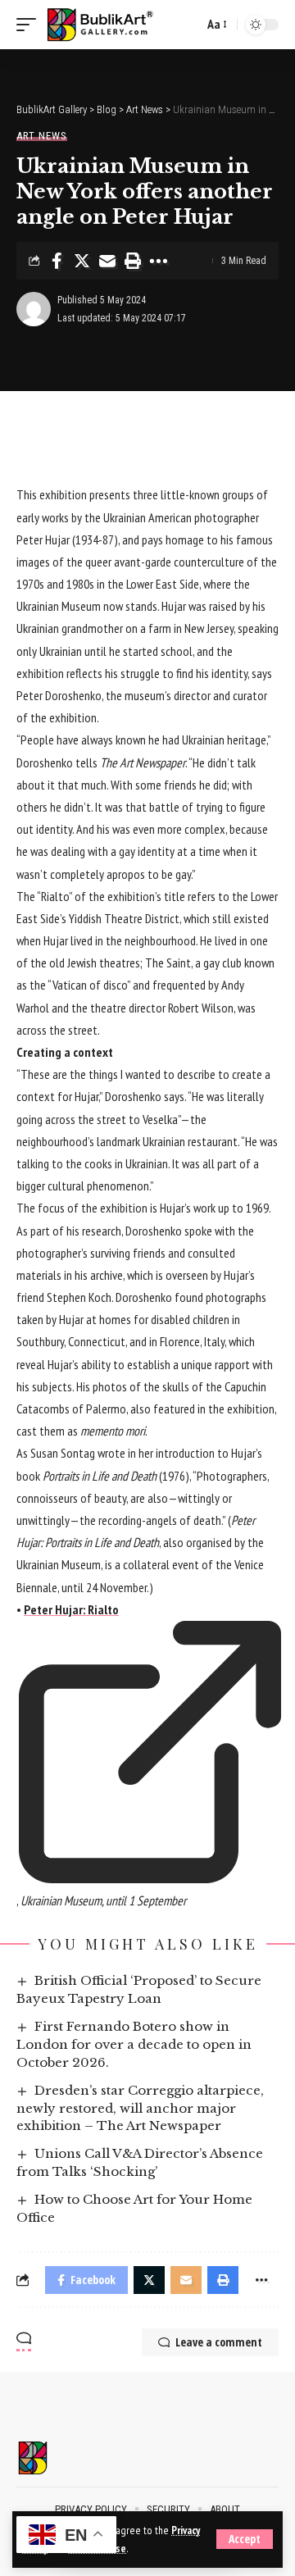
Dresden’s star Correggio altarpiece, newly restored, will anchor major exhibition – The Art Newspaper (140, 2108)
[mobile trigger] (30, 25)
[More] (158, 261)
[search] (187, 25)
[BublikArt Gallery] (109, 25)
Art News (42, 136)
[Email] (107, 261)
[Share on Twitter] (82, 261)
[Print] (133, 261)
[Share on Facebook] (57, 261)
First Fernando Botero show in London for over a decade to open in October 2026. (134, 2044)
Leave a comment (219, 2342)
